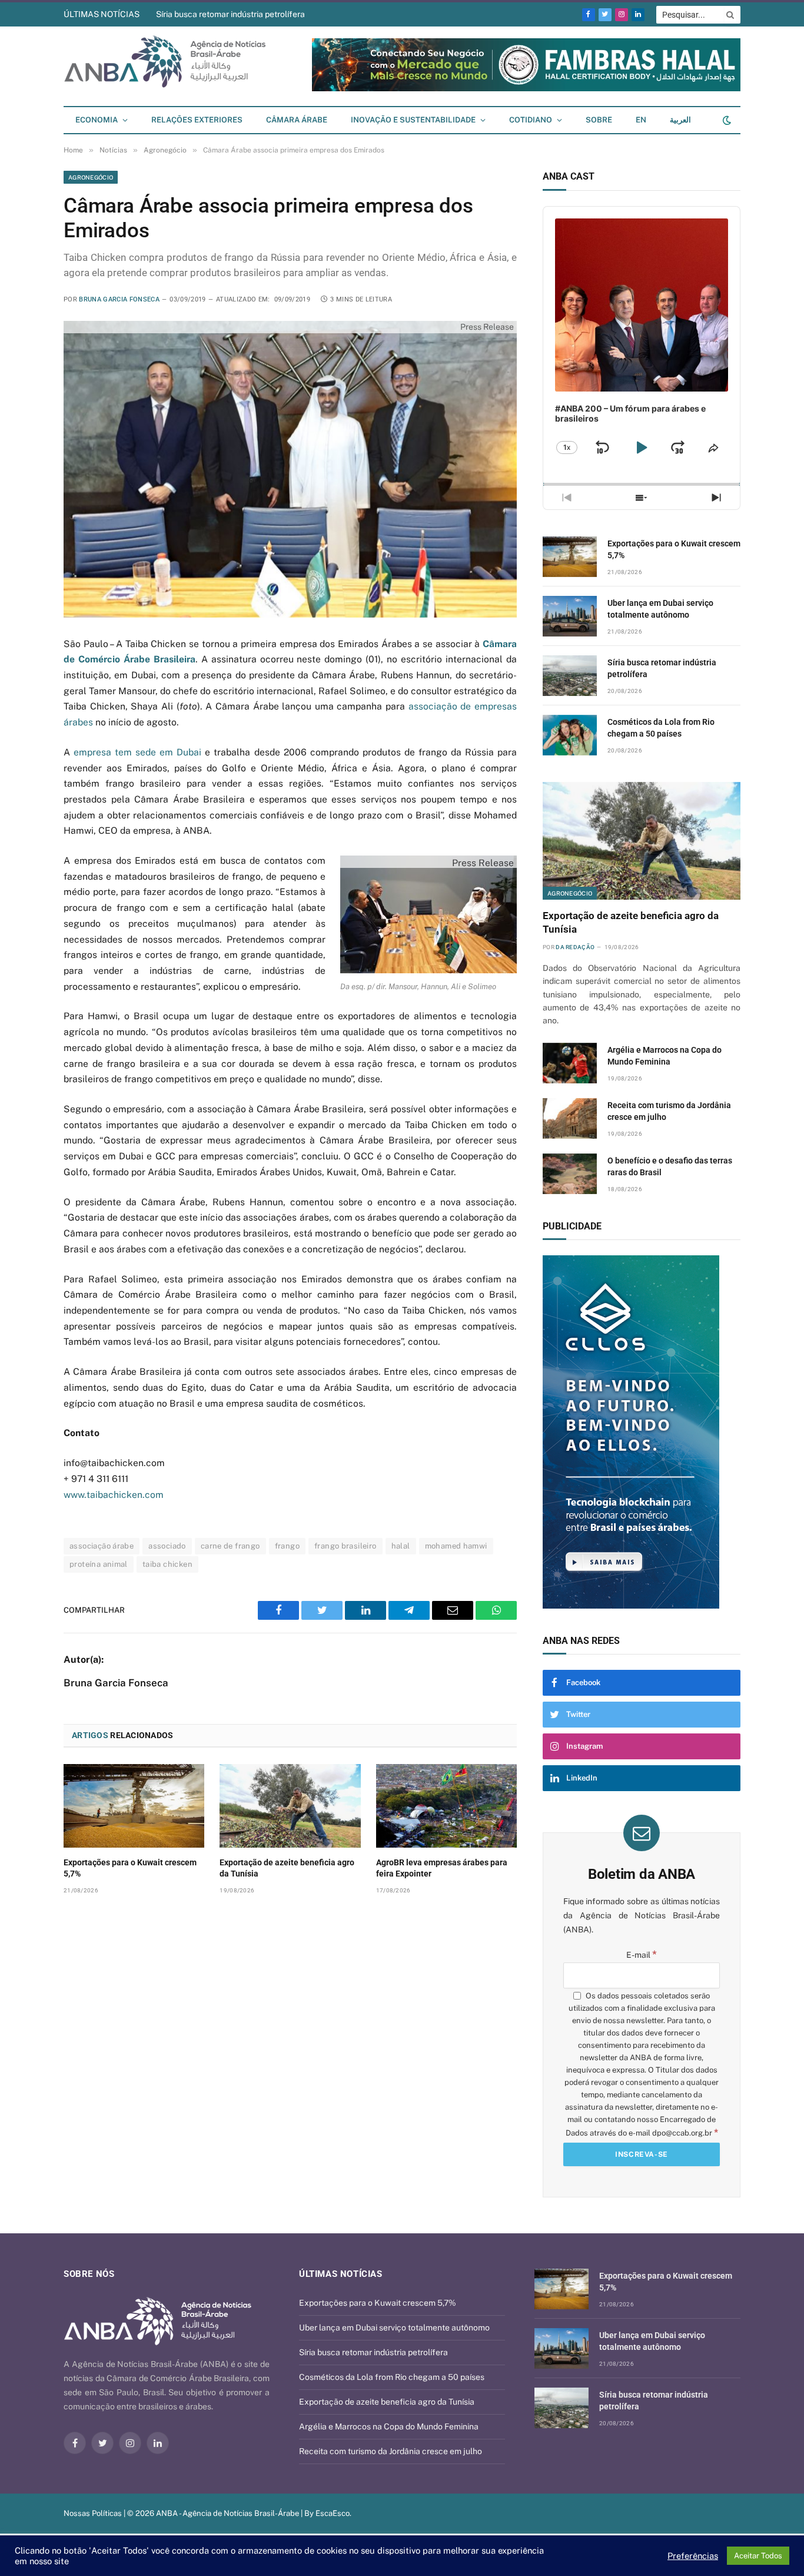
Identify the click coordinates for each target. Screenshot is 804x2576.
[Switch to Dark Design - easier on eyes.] (726, 120)
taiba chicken (167, 1564)
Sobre (599, 120)
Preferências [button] (693, 2556)
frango (287, 1546)
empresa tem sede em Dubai (137, 752)
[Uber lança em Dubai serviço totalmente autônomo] (570, 616)
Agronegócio (91, 177)
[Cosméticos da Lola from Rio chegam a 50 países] (570, 735)
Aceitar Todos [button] (758, 2556)
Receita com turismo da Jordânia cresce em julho (669, 1111)
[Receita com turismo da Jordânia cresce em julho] (570, 1118)
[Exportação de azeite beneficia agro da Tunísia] (290, 1806)
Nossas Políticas (93, 2513)
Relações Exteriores (197, 120)
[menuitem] (641, 120)
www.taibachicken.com (114, 1495)
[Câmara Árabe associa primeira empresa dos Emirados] (290, 469)
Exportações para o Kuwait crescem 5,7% (130, 1868)
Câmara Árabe (297, 120)
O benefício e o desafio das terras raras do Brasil (670, 1166)
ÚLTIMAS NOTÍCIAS (102, 14)
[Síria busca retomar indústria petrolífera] (570, 676)
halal (401, 1546)
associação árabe (102, 1546)
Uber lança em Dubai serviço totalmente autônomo (660, 609)
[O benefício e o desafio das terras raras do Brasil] (570, 1174)
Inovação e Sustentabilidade (413, 120)
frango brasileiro (345, 1546)
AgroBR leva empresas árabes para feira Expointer (442, 1868)
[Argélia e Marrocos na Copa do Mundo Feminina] (570, 1063)
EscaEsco (333, 2513)
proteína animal (99, 1564)
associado (167, 1546)
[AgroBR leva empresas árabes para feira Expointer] (446, 1806)
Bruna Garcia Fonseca (119, 299)
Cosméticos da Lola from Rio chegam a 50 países (661, 728)
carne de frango (230, 1546)
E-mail (642, 1955)
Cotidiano (531, 120)
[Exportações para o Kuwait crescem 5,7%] (134, 1806)
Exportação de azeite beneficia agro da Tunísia (287, 1868)
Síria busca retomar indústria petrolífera (230, 14)
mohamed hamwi (456, 1546)
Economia (97, 120)
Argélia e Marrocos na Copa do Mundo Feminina (665, 1056)
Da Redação (575, 947)
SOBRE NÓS (89, 2274)
